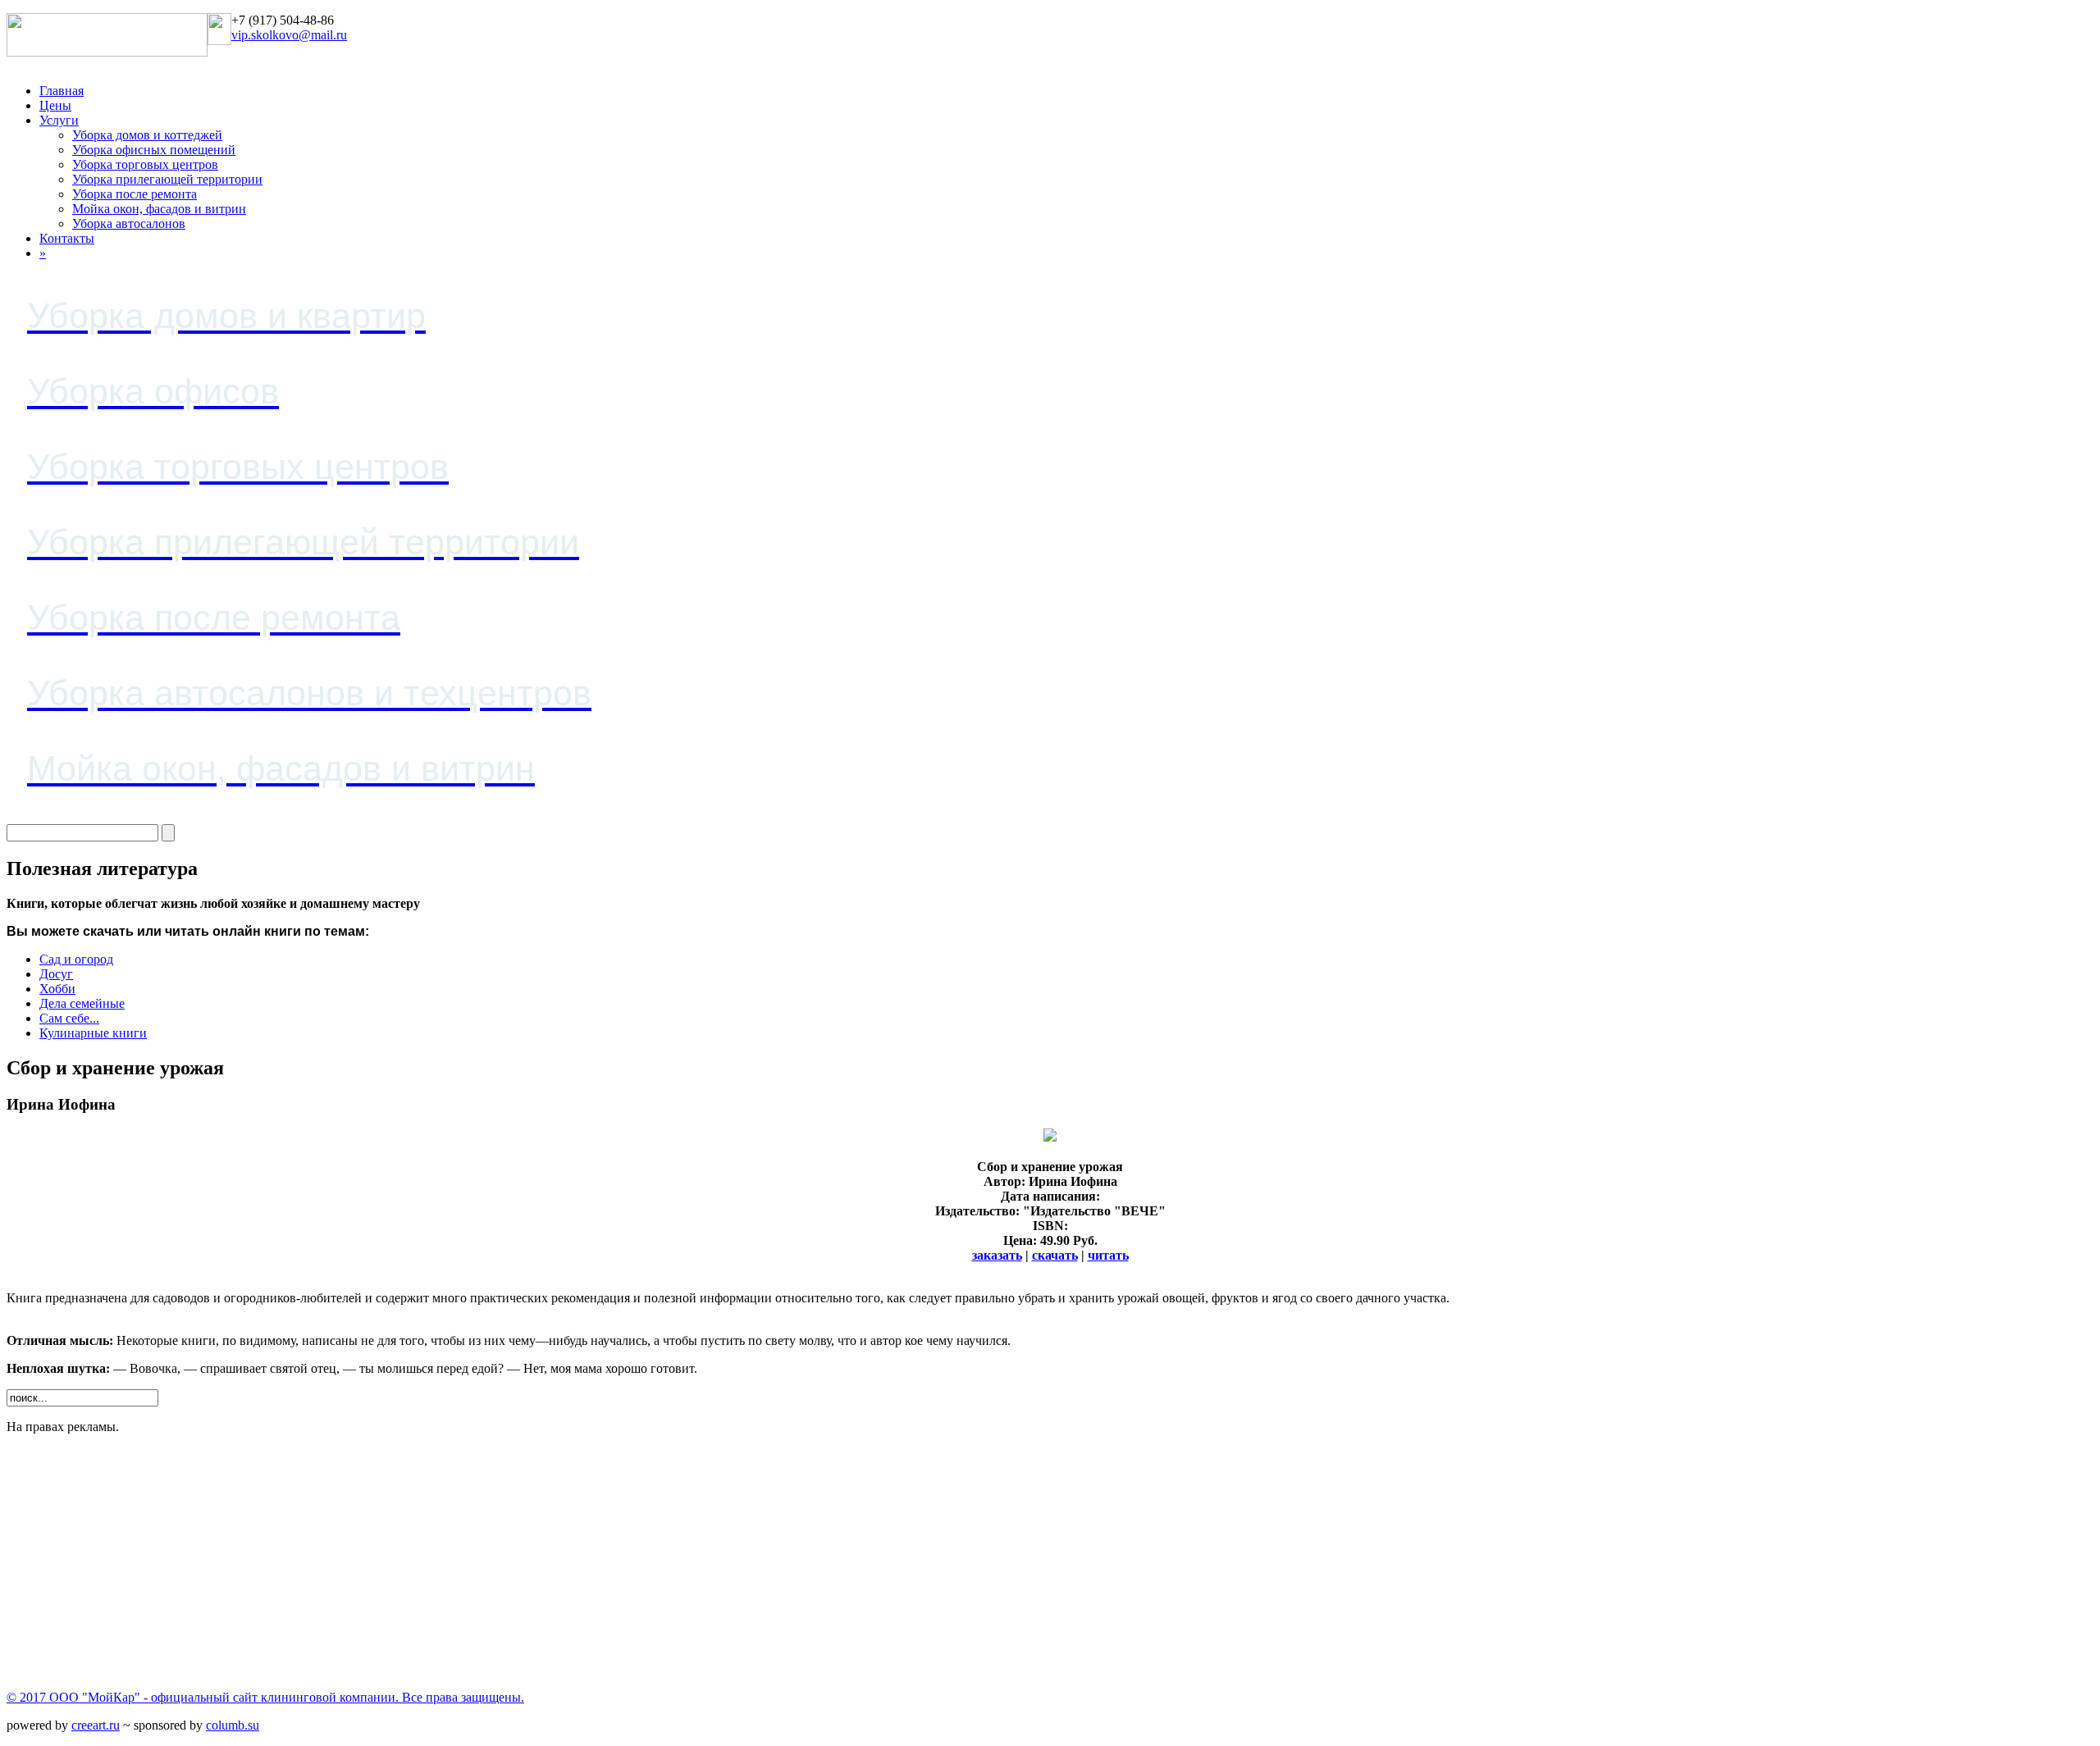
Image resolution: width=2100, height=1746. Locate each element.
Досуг (56, 974)
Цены (55, 105)
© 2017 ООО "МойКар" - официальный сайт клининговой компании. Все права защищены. (265, 1697)
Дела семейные (82, 1003)
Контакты (67, 238)
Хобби (57, 989)
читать (1108, 1255)
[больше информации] (1050, 1137)
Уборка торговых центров (145, 164)
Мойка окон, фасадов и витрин (159, 209)
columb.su (233, 1725)
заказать (997, 1255)
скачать (1055, 1255)
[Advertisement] (499, 1562)
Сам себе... (69, 1018)
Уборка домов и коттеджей (147, 135)
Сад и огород (76, 959)
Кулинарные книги (93, 1033)
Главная (62, 91)
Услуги (59, 120)
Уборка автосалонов (129, 223)
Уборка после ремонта (135, 194)
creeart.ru (96, 1725)
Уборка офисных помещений (154, 150)
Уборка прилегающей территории (167, 179)
